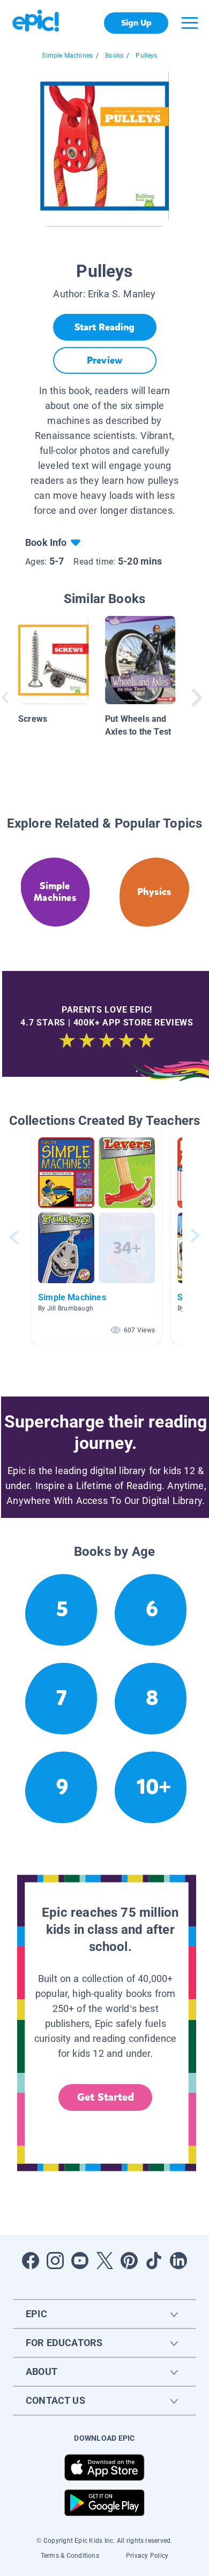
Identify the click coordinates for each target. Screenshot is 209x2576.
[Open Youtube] (80, 2261)
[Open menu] (190, 23)
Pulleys (146, 56)
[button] (96, 1237)
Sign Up (136, 23)
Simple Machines (67, 56)
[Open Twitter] (104, 2261)
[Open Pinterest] (129, 2261)
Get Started (106, 2097)
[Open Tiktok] (154, 2261)
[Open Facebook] (31, 2261)
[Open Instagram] (55, 2261)
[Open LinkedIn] (178, 2261)
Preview (104, 360)
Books (114, 56)
